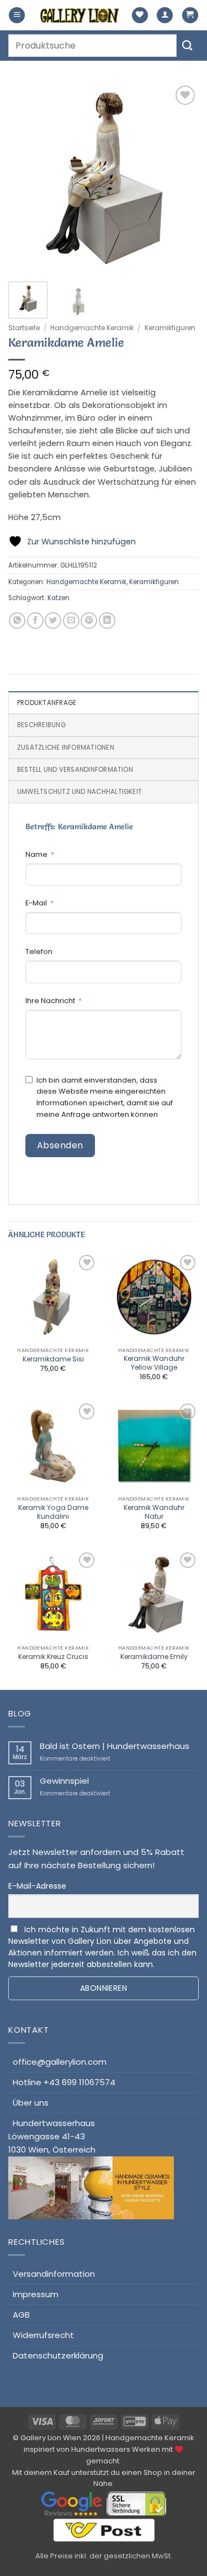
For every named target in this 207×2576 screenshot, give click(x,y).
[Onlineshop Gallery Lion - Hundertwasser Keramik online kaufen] (80, 15)
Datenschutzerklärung (58, 2355)
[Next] (181, 178)
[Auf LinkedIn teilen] (107, 621)
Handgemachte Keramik (92, 328)
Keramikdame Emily (154, 1657)
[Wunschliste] (140, 15)
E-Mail (36, 903)
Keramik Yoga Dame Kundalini (53, 1512)
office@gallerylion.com (60, 2062)
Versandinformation (54, 2274)
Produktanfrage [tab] (47, 703)
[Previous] (26, 178)
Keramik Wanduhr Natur (154, 1512)
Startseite (24, 328)
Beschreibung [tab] (41, 725)
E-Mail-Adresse (37, 1886)
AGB (21, 2315)
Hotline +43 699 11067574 (64, 2082)
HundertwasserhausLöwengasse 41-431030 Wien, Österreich (52, 2136)
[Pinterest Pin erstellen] (89, 621)
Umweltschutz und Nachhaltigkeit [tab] (79, 792)
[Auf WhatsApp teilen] (17, 621)
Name (36, 854)
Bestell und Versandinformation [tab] (75, 770)
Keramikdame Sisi (53, 1359)
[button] (17, 15)
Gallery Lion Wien (51, 2438)
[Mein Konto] (165, 15)
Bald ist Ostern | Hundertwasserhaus (115, 1746)
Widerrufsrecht (43, 2335)
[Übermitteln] (188, 46)
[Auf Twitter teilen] (53, 621)
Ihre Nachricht (50, 1001)
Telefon (39, 952)
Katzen (59, 598)
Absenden (60, 1145)
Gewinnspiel (64, 1781)
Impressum (36, 2294)
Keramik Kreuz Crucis (53, 1657)
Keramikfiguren (170, 328)
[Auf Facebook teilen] (35, 621)
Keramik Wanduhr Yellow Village (154, 1363)
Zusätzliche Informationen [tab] (66, 748)
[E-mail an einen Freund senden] (71, 621)
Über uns (31, 2103)
